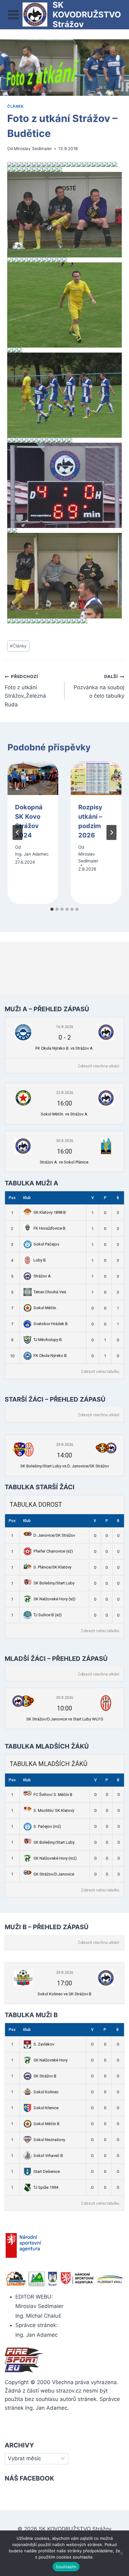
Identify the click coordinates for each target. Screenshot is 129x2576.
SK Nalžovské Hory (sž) (54, 1599)
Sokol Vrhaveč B (48, 2156)
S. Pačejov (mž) (47, 1826)
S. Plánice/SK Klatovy (52, 1567)
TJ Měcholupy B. (48, 1340)
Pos (12, 1198)
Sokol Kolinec (46, 2092)
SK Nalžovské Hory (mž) (55, 1858)
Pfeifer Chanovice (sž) (53, 1551)
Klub (27, 1198)
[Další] (111, 832)
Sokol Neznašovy (49, 2140)
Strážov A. (43, 1276)
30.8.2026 (65, 1141)
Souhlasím (66, 2567)
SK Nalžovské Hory (51, 2060)
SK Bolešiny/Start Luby (54, 1583)
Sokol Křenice (46, 2108)
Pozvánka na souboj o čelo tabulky (99, 686)
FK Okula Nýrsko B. (51, 1356)
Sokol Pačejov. (47, 1244)
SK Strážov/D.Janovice (54, 1874)
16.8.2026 (65, 1027)
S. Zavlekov (44, 2044)
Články (18, 646)
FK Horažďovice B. (50, 1228)
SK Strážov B (45, 2076)
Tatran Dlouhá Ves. (50, 1292)
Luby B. (40, 1260)
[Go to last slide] (18, 832)
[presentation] (33, 778)
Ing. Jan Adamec (32, 854)
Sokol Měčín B (46, 2124)
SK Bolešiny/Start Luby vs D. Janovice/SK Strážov (65, 1466)
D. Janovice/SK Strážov (54, 1535)
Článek (15, 106)
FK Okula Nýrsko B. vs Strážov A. (64, 1048)
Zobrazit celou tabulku (100, 1372)
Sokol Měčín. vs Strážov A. (64, 1114)
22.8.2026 (65, 1093)
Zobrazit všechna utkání (98, 1066)
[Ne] (121, 2553)
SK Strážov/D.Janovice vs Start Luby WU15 (65, 1719)
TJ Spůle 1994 (46, 2187)
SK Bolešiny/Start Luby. (54, 1842)
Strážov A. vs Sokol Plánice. (64, 1162)
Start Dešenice (47, 2171)
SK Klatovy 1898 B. (50, 1212)
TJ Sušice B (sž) (48, 1615)
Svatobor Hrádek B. (51, 1324)
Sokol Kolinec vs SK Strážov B (64, 1994)
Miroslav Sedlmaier (33, 149)
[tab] (52, 909)
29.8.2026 (65, 1445)
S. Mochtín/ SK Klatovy (54, 1810)
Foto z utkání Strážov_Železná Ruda (25, 691)
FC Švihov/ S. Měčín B (53, 1795)
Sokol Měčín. (45, 1308)
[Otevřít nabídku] (14, 15)
